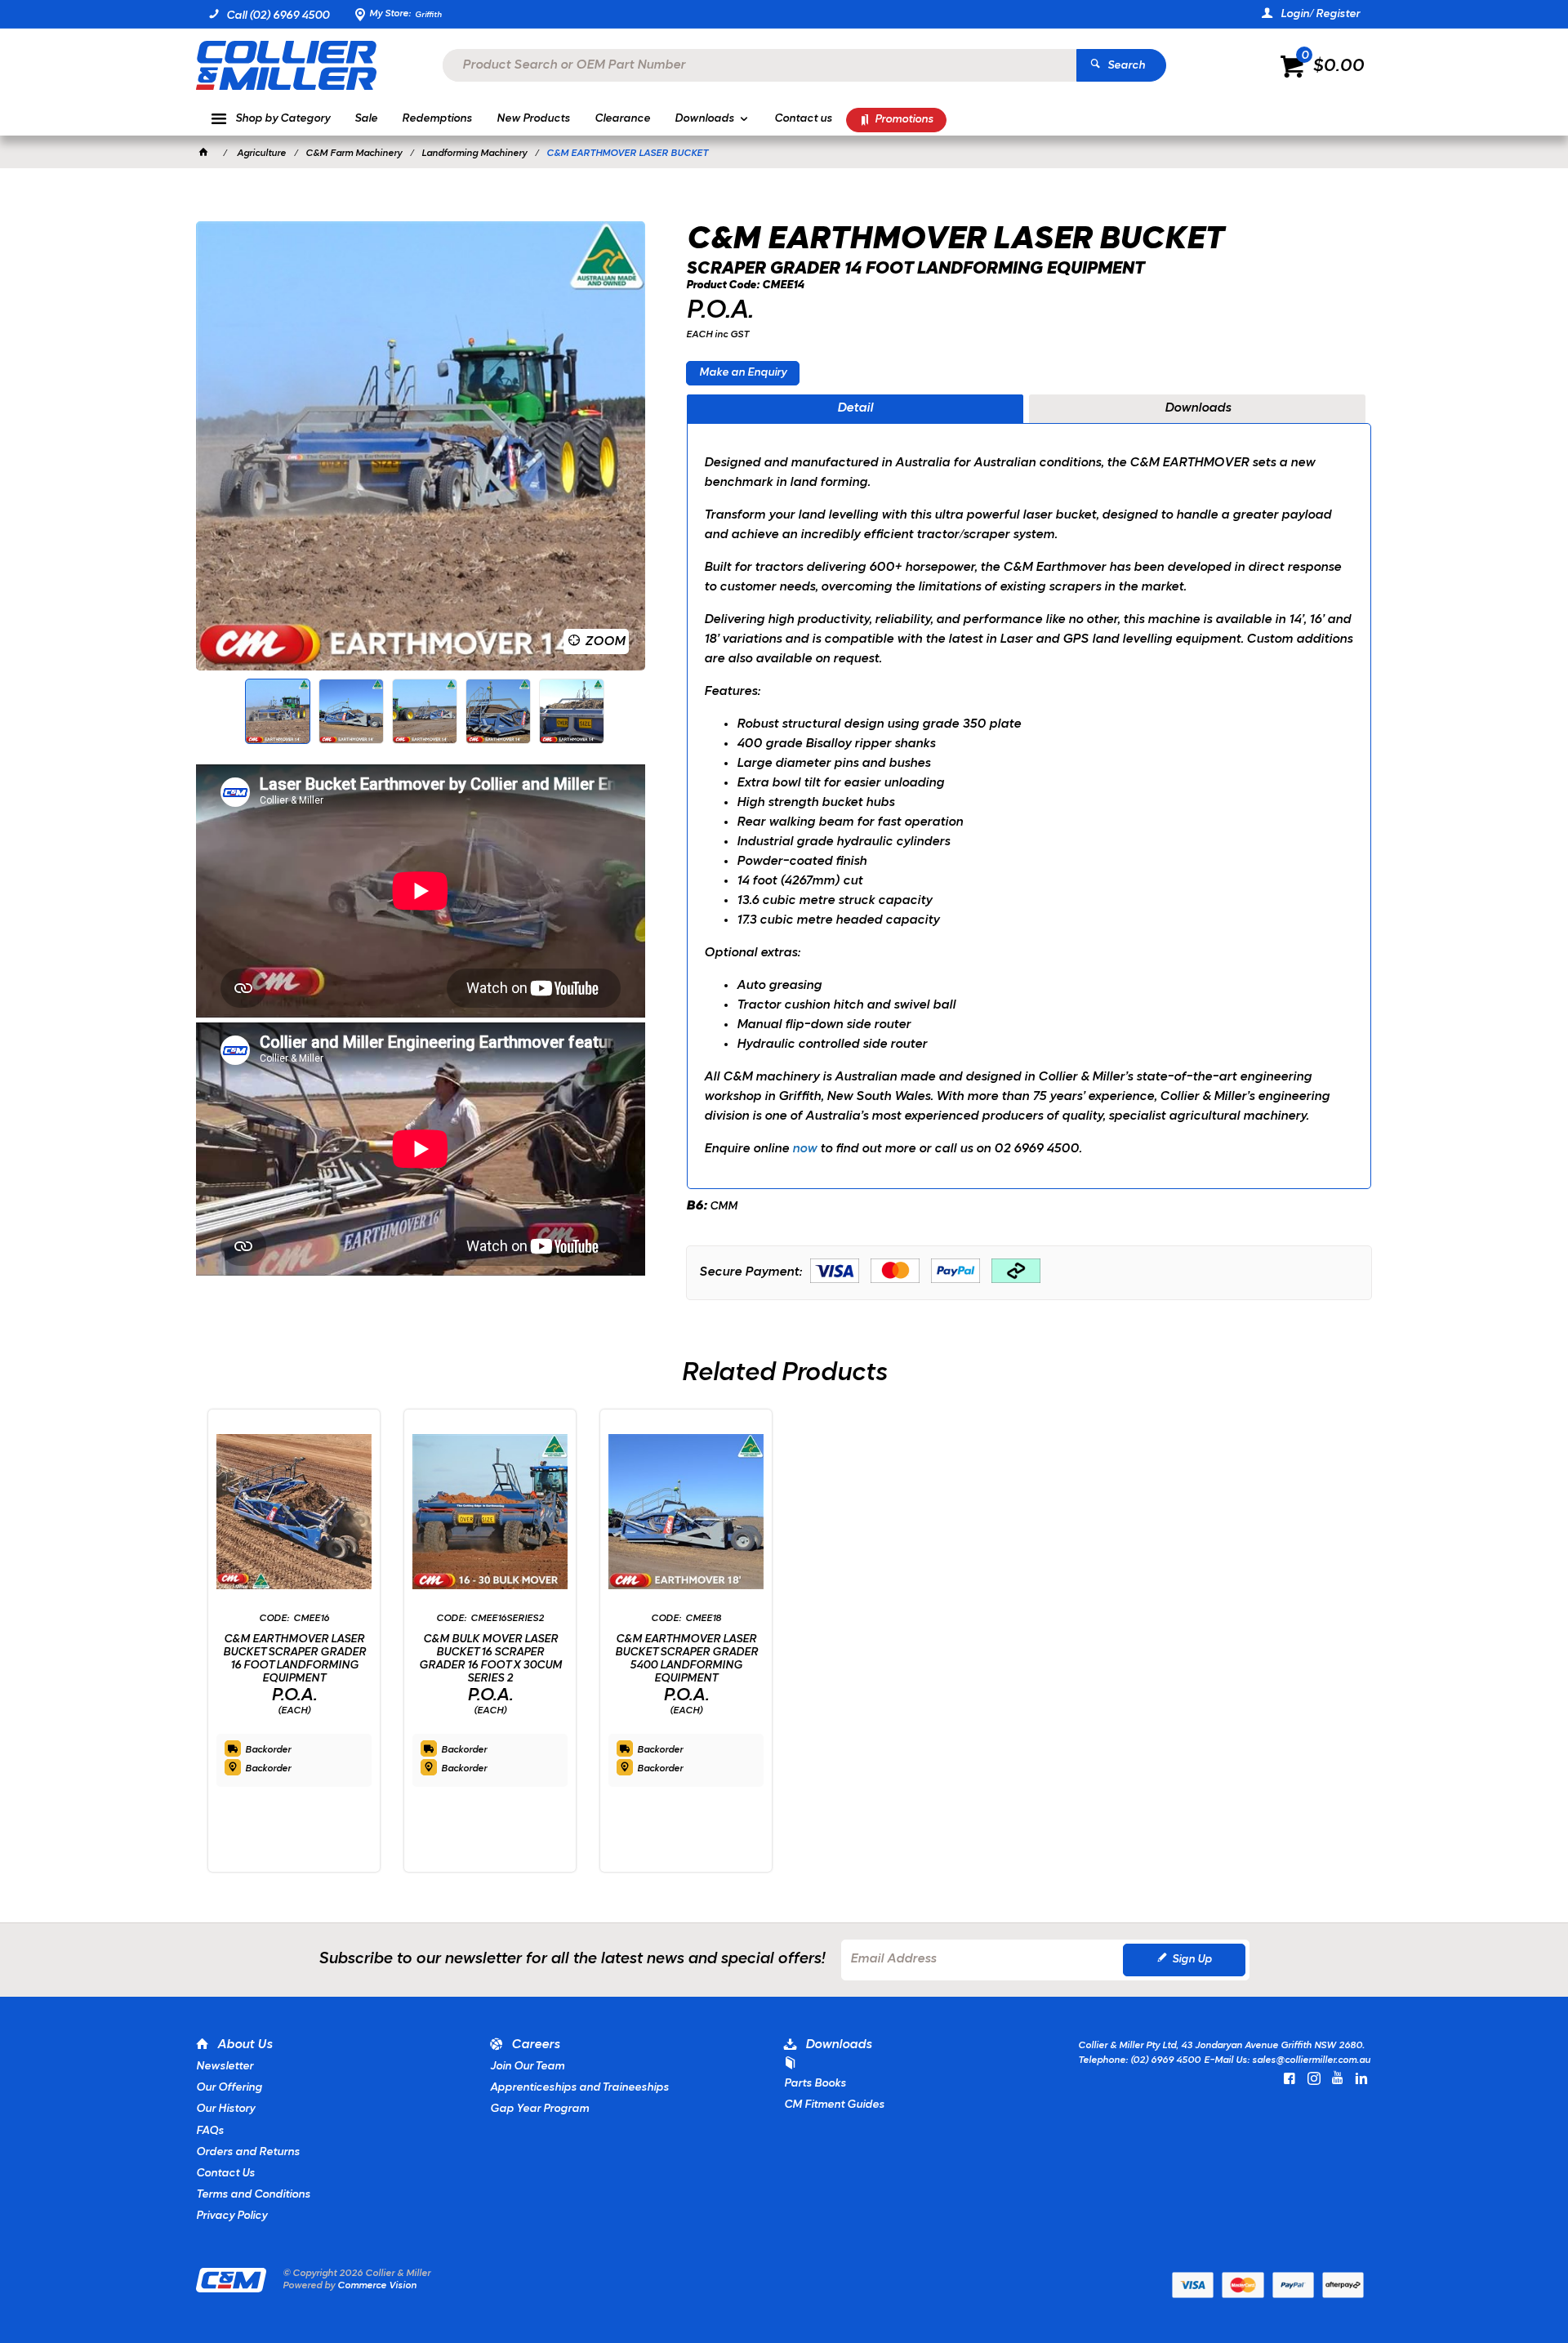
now (806, 1149)
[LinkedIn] (1361, 2078)
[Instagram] (1314, 2078)
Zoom (605, 642)
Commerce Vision (377, 2286)
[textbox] (759, 65)
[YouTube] (1338, 2078)
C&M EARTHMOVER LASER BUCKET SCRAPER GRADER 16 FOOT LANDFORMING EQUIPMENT (294, 1659)
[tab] (855, 409)
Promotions (904, 120)
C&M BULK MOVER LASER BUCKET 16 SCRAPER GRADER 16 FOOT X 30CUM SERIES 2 (490, 1659)
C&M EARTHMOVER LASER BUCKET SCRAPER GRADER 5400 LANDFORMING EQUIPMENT (686, 1659)
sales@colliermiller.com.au (1311, 2060)
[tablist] (1029, 792)
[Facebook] (1290, 2078)
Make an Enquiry (743, 373)
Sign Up (1192, 1960)
